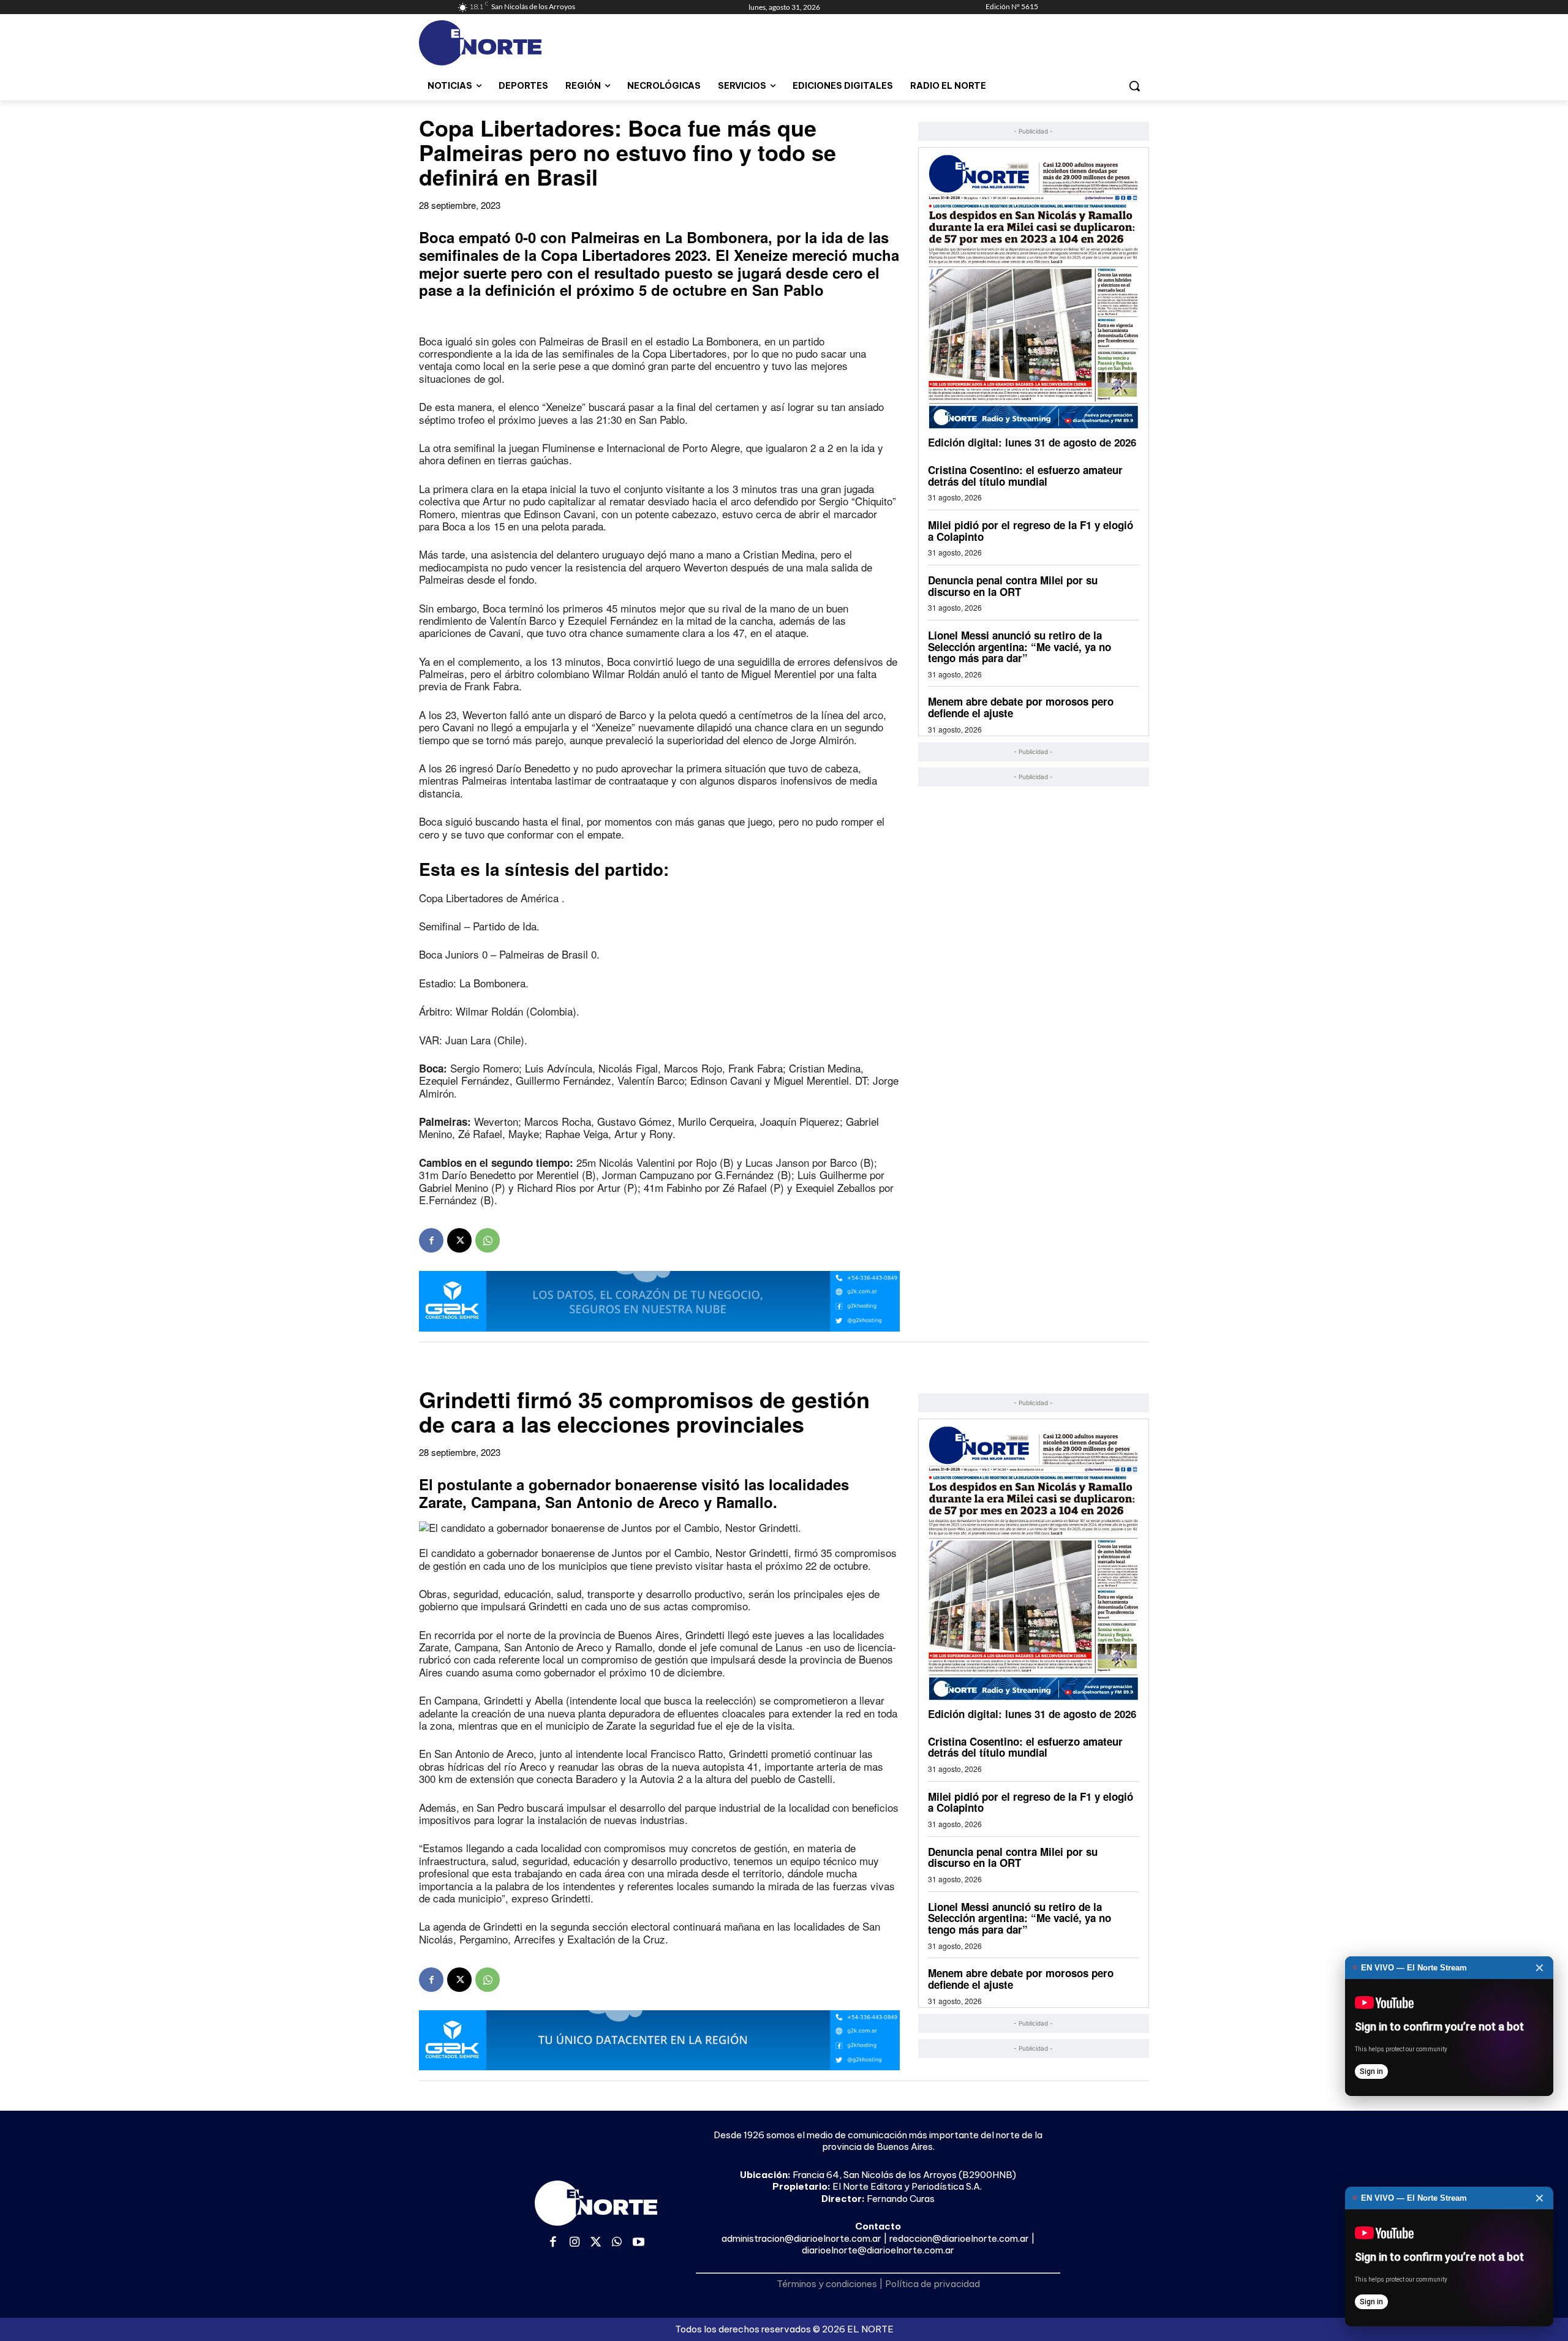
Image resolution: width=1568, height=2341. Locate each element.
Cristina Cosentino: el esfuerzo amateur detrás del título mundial (1025, 476)
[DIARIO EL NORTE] (529, 43)
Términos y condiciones (827, 2284)
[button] (1134, 86)
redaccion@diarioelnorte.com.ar (959, 2238)
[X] (459, 1240)
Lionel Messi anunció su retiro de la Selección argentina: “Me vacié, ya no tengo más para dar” (1020, 647)
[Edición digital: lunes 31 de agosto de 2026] (1034, 291)
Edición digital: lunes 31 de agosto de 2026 (1032, 442)
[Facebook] (431, 1240)
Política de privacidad (933, 2284)
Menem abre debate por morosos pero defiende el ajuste (1021, 707)
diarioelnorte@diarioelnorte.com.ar (878, 2250)
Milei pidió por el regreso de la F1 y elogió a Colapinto (1031, 531)
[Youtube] (639, 2243)
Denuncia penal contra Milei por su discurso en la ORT (1013, 586)
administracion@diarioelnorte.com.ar (801, 2238)
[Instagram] (575, 2243)
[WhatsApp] (488, 1240)
